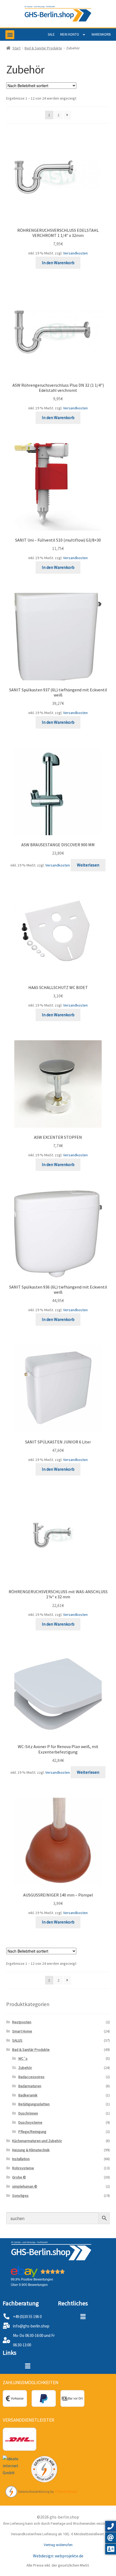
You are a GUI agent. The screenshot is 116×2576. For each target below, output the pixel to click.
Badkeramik (28, 2095)
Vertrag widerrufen (58, 2545)
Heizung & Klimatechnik (31, 2150)
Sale (51, 34)
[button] (10, 35)
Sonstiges (20, 2196)
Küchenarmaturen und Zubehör (37, 2141)
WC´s (23, 2058)
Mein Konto (70, 34)
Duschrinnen (28, 2113)
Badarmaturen (30, 2086)
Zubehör (25, 2068)
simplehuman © (25, 2186)
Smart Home (22, 2031)
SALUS (17, 2040)
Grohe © (19, 2177)
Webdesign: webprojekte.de (58, 2556)
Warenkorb (101, 34)
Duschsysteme (30, 2122)
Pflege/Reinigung (32, 2132)
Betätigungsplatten (34, 2104)
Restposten (22, 2022)
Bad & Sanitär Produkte (43, 48)
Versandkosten (75, 253)
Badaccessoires (31, 2077)
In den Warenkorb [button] (58, 263)
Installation (21, 2159)
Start (16, 48)
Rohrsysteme (23, 2168)
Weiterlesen (88, 865)
